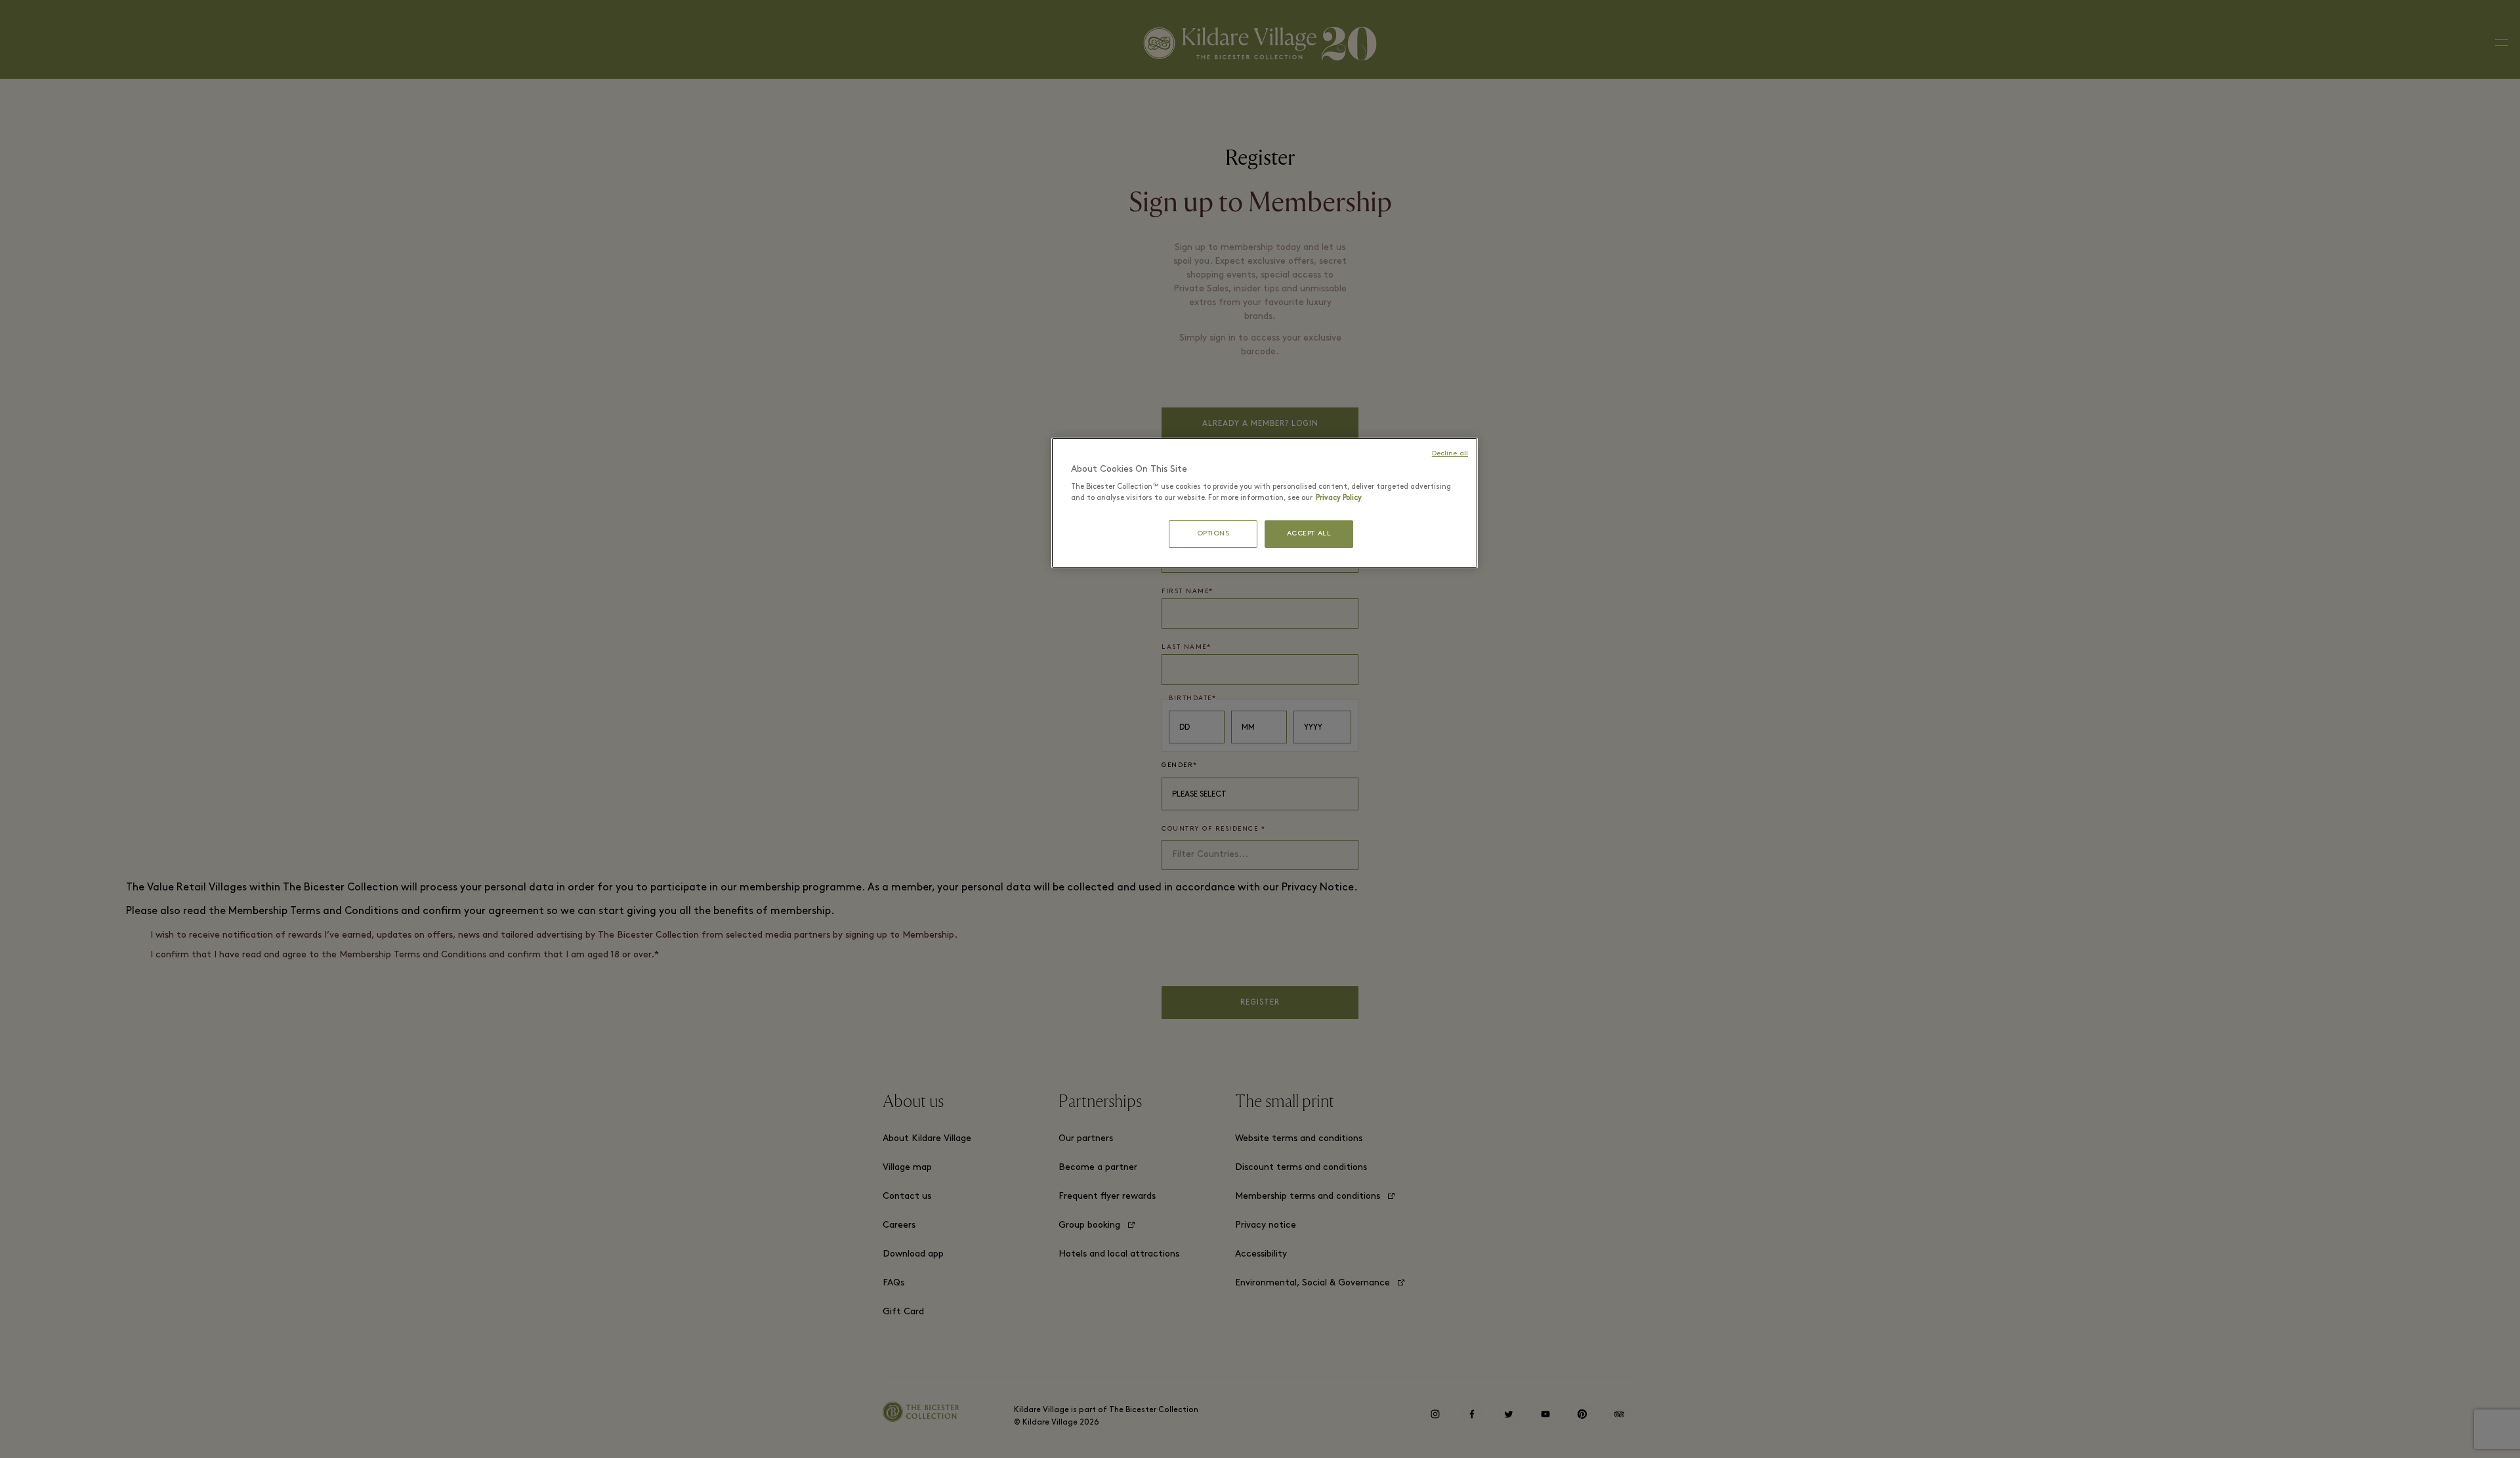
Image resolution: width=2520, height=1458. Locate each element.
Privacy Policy (1339, 498)
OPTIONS (1213, 534)
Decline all (1450, 454)
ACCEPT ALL (1309, 534)
